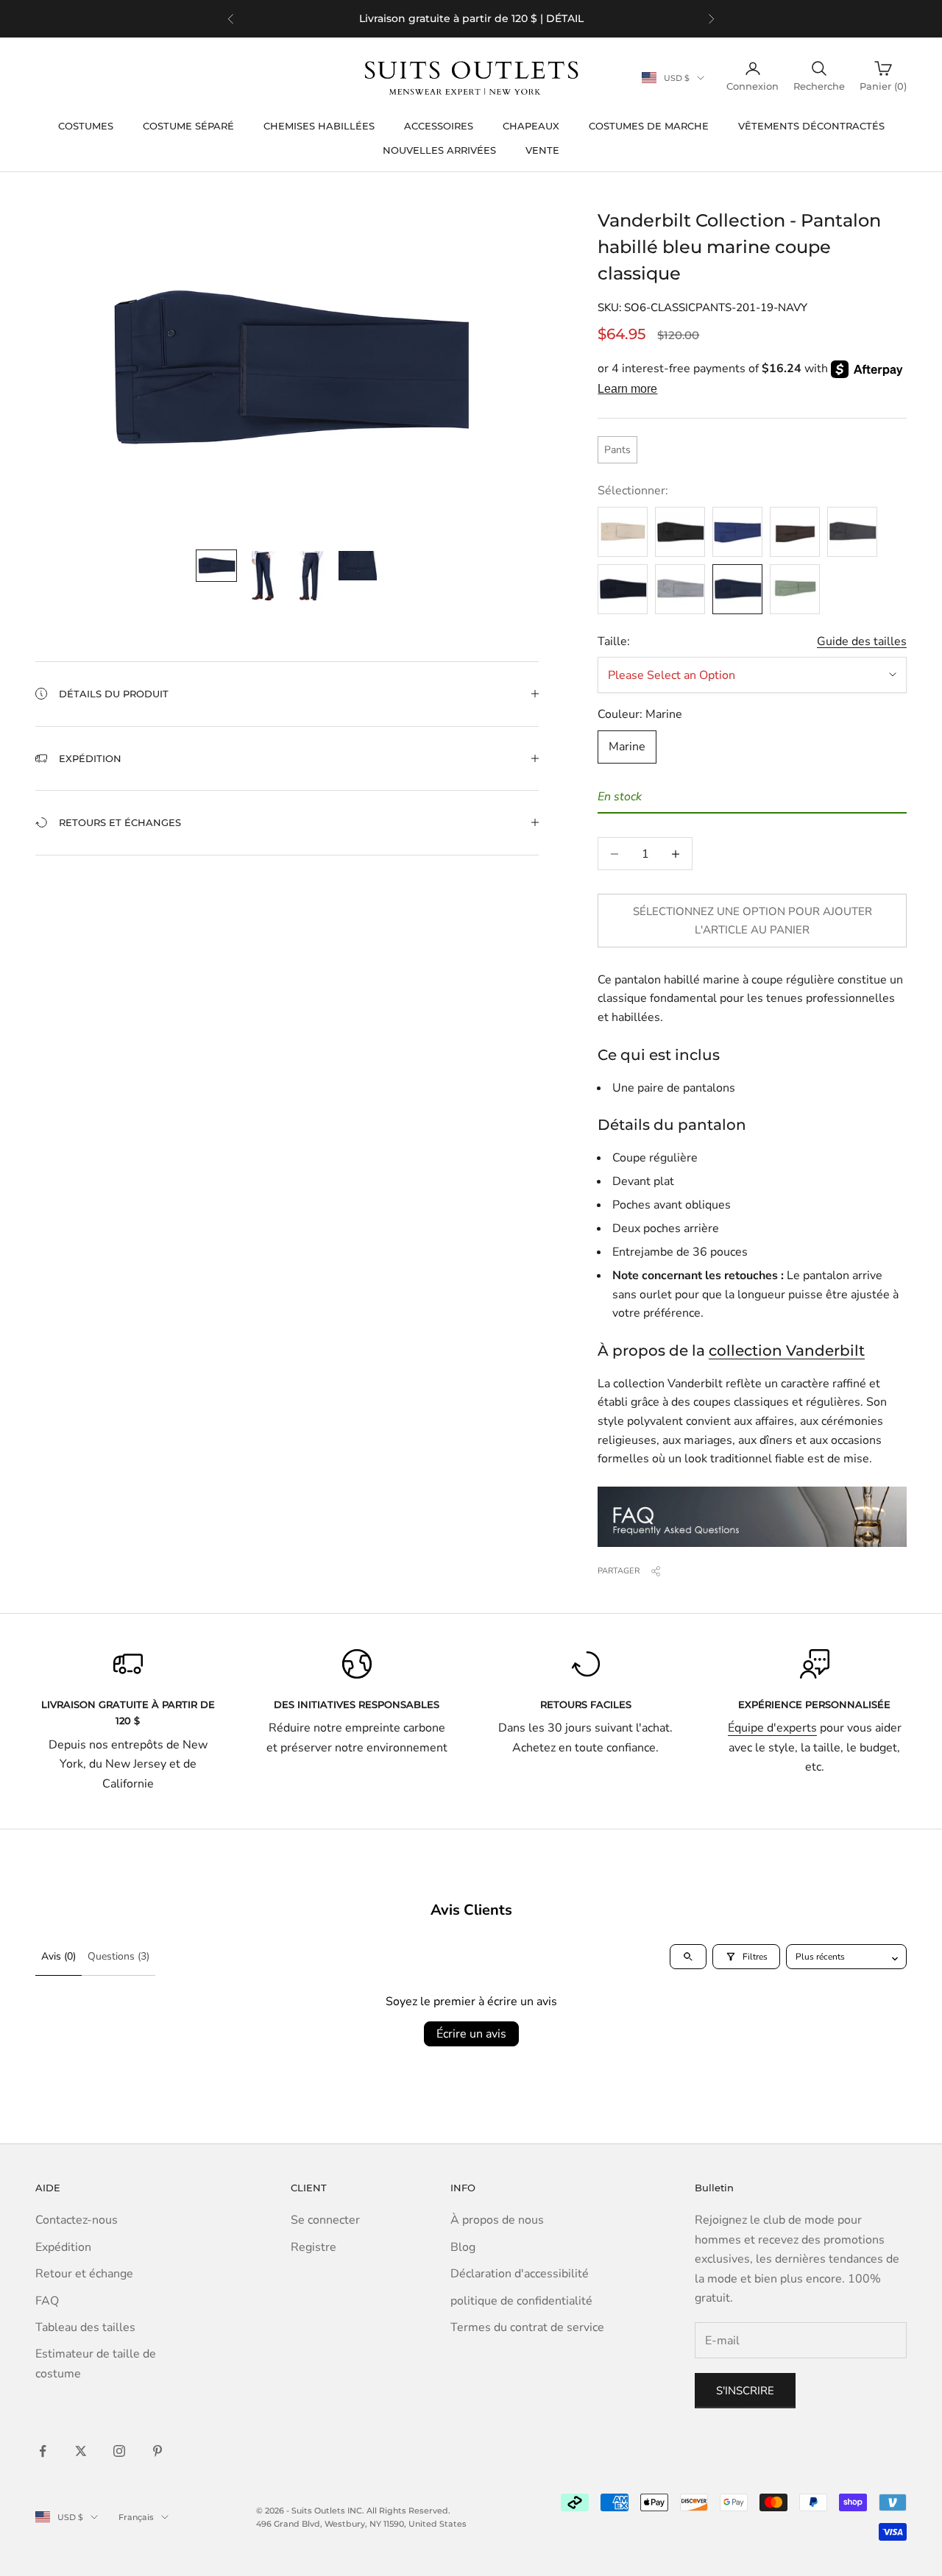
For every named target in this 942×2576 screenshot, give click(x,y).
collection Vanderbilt (787, 1351)
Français (136, 2517)
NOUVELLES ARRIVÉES (439, 150)
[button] (287, 694)
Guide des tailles (862, 641)
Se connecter (325, 2220)
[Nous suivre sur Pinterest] (157, 2451)
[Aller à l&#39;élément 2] (263, 576)
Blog (463, 2247)
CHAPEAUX (531, 126)
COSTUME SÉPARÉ (188, 126)
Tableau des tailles (85, 2327)
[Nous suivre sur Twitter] (81, 2451)
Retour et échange (84, 2274)
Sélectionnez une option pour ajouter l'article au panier (752, 921)
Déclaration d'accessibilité (520, 2274)
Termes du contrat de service (527, 2327)
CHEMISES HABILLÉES (319, 126)
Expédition (63, 2247)
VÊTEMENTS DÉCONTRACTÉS (811, 126)
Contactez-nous (77, 2220)
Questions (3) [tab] (118, 1956)
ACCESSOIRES (439, 126)
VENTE (542, 150)
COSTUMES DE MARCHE (649, 126)
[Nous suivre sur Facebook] (43, 2451)
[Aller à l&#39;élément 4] (358, 566)
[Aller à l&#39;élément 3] (311, 576)
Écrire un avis (471, 2034)
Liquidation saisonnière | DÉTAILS (520, 18)
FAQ (47, 2301)
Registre (314, 2247)
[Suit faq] (752, 1517)
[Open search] (688, 1957)
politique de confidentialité (521, 2301)
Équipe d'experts (772, 1728)
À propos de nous (497, 2220)
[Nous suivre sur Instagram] (119, 2451)
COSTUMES (86, 126)
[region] (471, 19)
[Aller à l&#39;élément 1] (216, 566)
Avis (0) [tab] (59, 1956)
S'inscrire (745, 2391)
